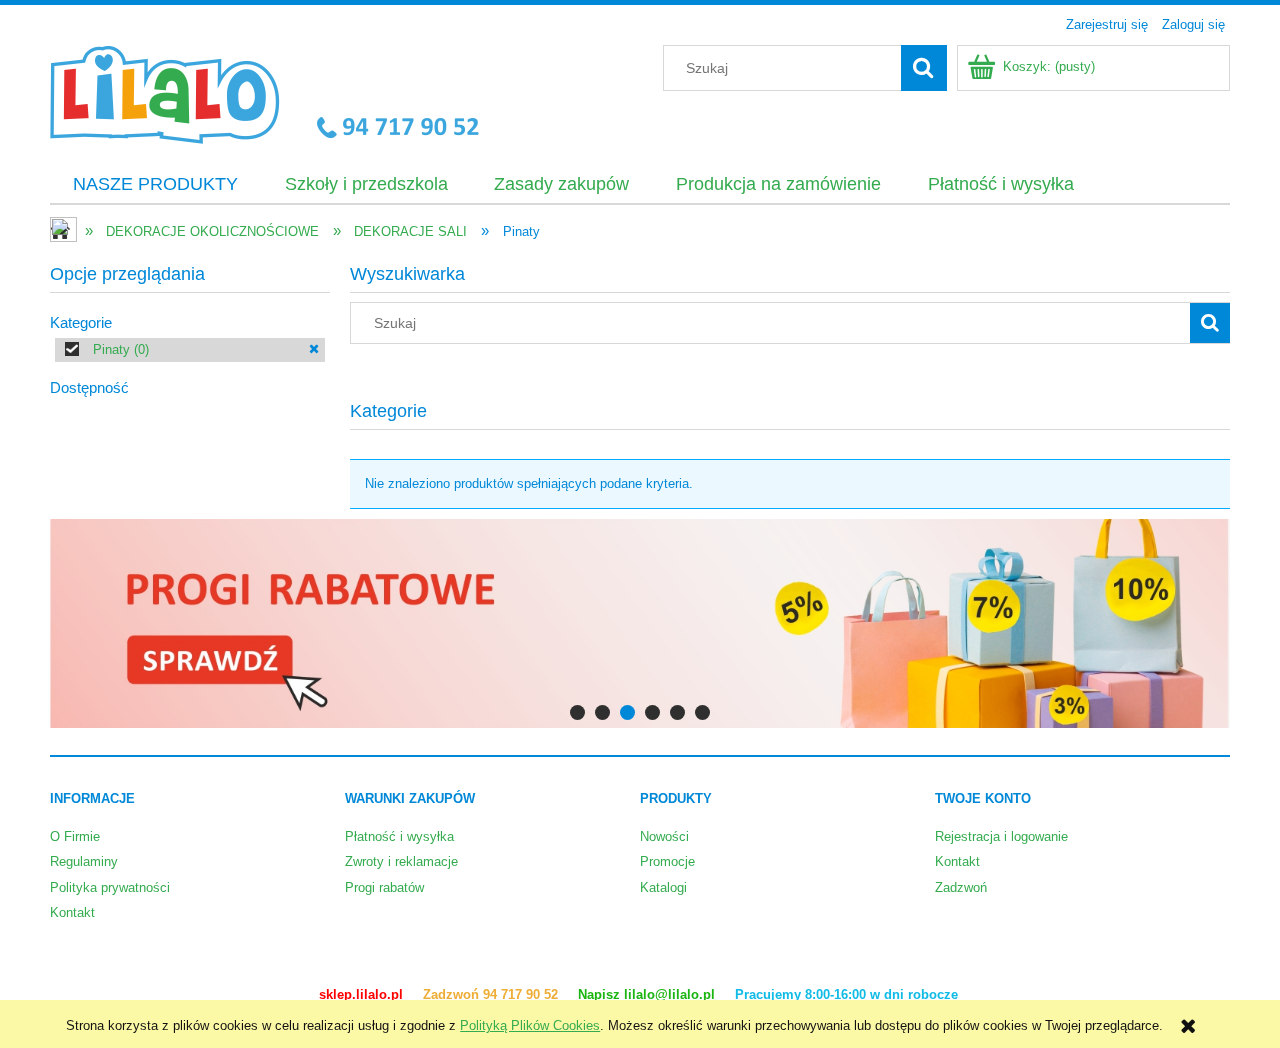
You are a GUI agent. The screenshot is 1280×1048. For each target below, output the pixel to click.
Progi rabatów (384, 887)
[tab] (577, 712)
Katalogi (663, 887)
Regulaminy (84, 861)
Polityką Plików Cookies (530, 1025)
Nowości (664, 836)
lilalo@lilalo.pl (671, 994)
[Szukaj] (924, 68)
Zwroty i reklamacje (401, 861)
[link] (190, 350)
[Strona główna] (264, 92)
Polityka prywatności (110, 887)
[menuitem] (156, 185)
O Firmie (75, 836)
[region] (640, 623)
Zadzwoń (961, 887)
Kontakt (72, 912)
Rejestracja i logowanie (1001, 836)
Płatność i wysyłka (399, 836)
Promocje (667, 861)
